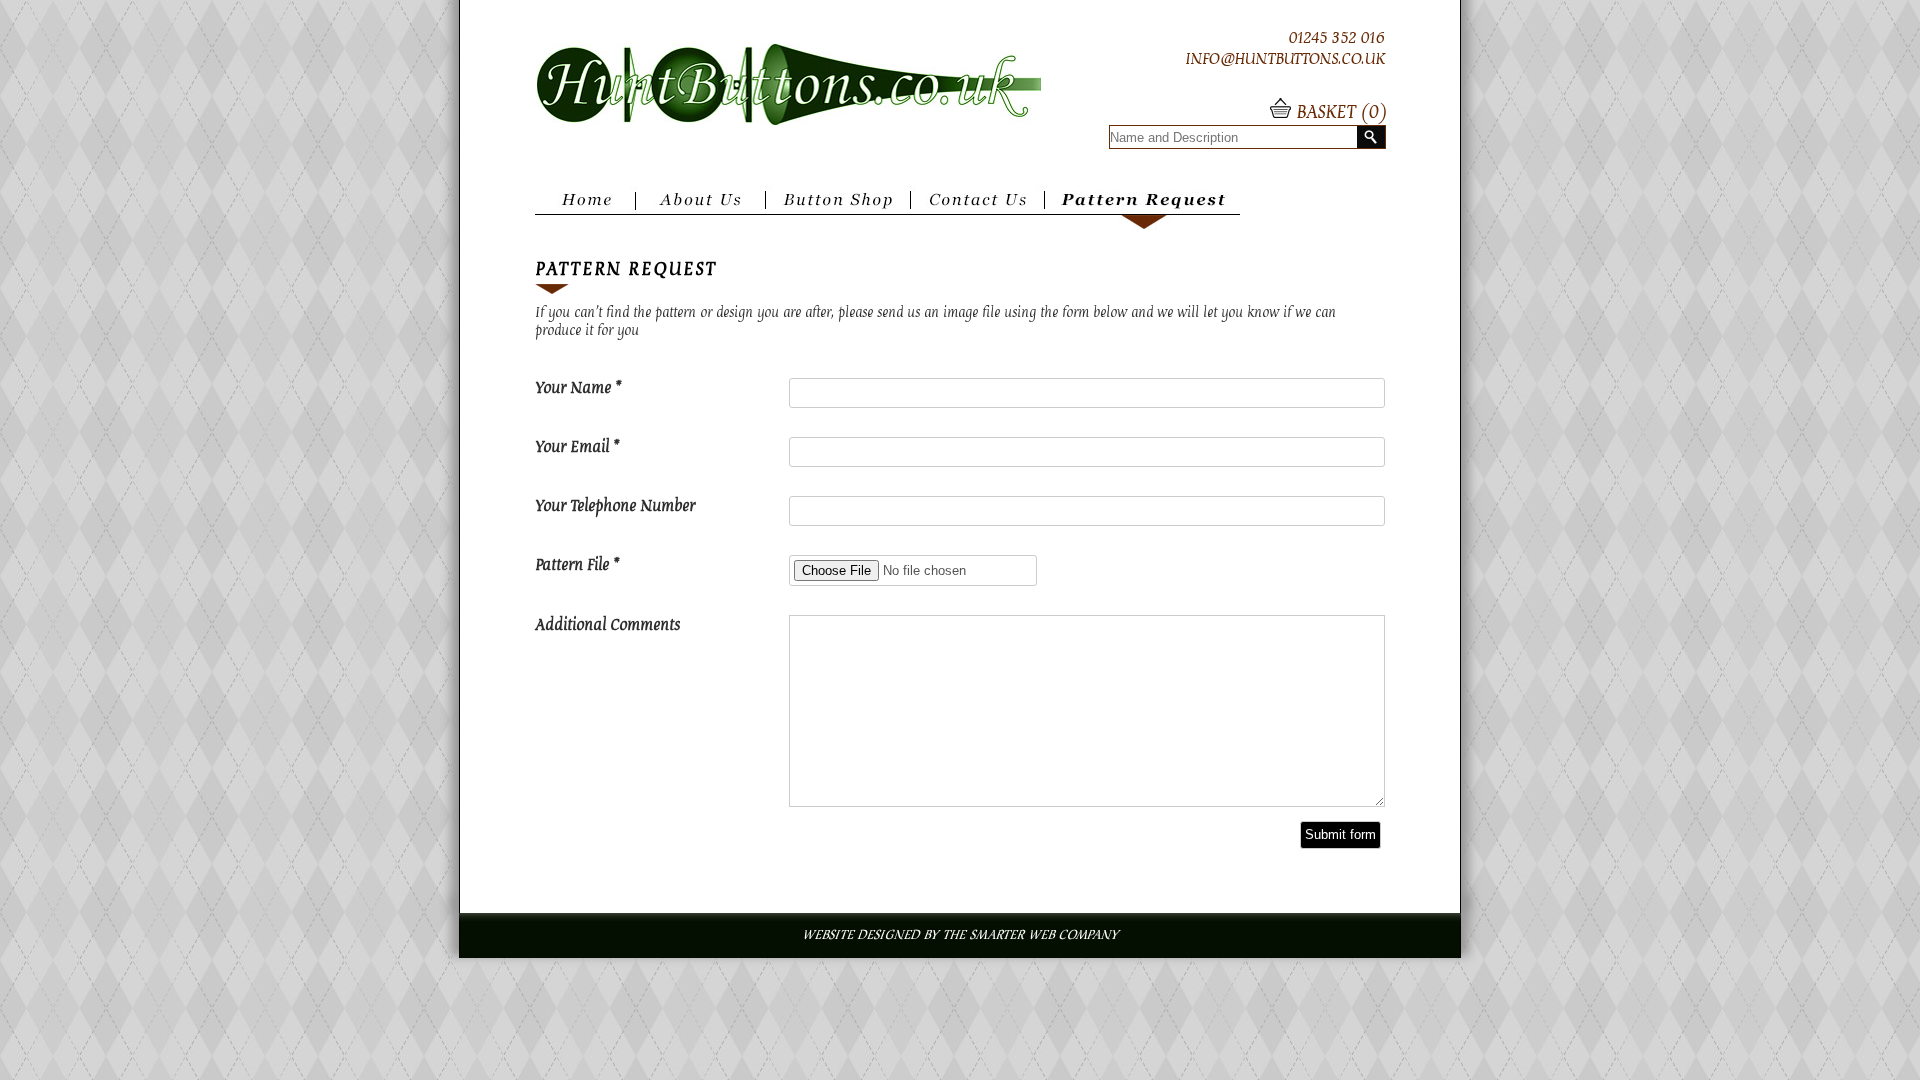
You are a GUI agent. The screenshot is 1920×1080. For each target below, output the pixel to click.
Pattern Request (1147, 207)
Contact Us (982, 207)
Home (584, 207)
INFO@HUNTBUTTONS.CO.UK (1285, 59)
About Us (701, 207)
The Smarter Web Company (1030, 935)
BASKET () (1338, 112)
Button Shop (838, 207)
